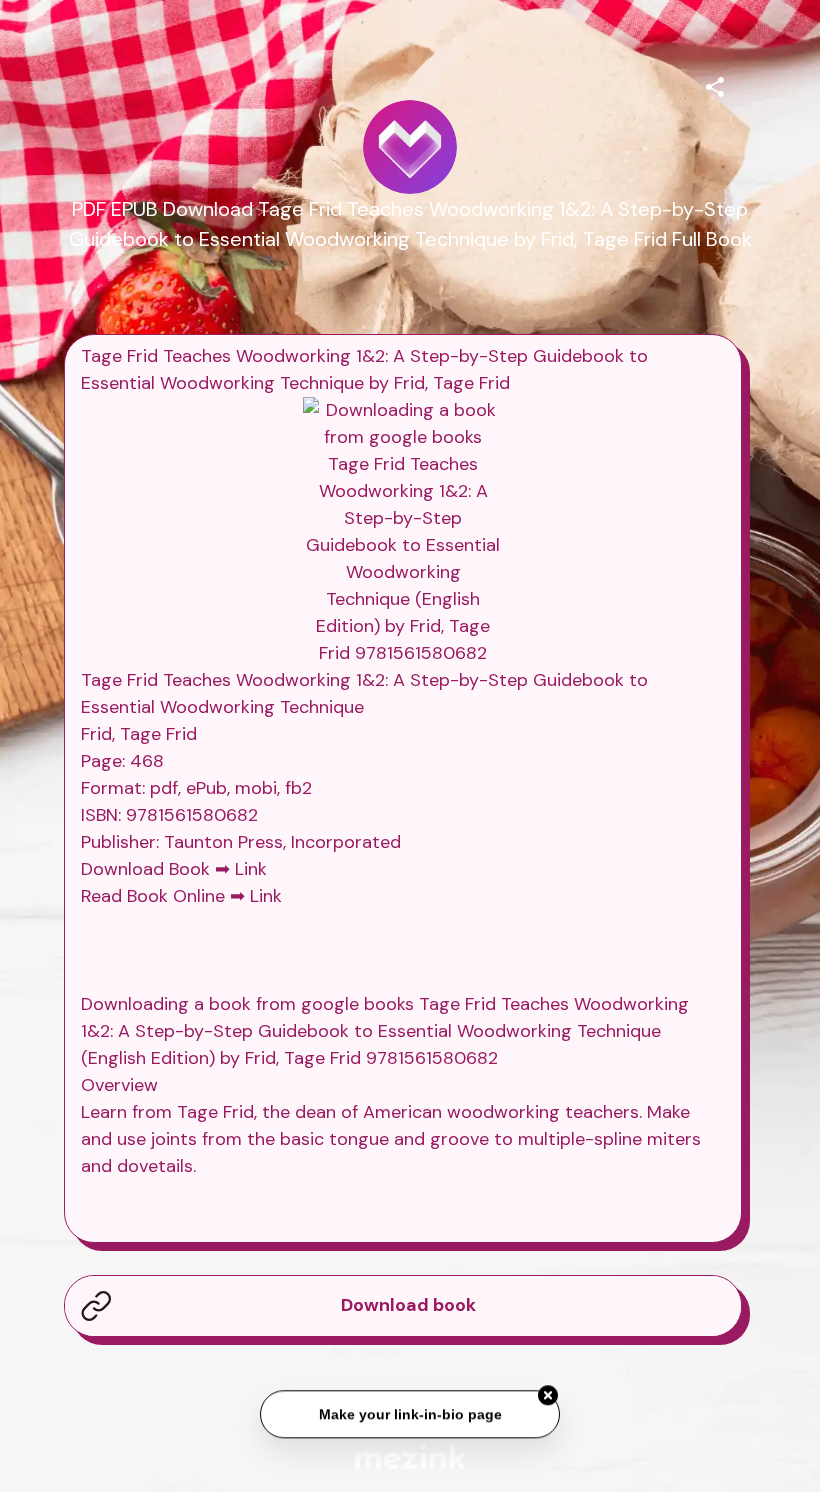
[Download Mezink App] (410, 1456)
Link (251, 869)
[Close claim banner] (548, 1395)
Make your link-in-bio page (409, 1414)
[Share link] (715, 84)
